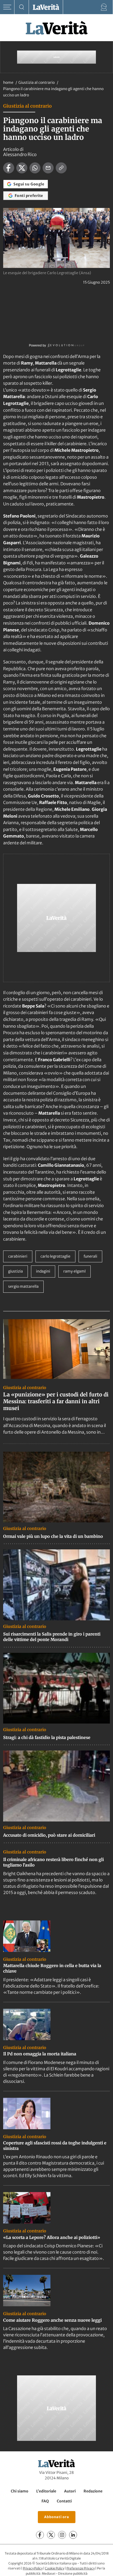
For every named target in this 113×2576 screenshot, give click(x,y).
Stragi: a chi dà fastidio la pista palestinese (47, 1737)
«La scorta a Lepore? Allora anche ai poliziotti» (52, 2237)
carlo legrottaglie (55, 1256)
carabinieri (18, 1256)
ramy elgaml (75, 1271)
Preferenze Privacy (81, 2568)
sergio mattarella (23, 1286)
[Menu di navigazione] (7, 7)
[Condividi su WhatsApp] (35, 168)
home (8, 82)
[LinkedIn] (73, 2535)
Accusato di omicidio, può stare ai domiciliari (49, 1835)
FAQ (45, 2501)
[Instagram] (62, 2535)
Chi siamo (20, 2491)
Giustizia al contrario (37, 82)
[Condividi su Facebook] (9, 168)
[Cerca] (22, 7)
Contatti (64, 2501)
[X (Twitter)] (51, 2535)
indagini (43, 1271)
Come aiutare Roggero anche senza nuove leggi (52, 2320)
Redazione (93, 2491)
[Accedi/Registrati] (104, 7)
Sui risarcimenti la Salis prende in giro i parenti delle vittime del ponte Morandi (52, 1637)
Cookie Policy (55, 2568)
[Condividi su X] (22, 168)
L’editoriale (46, 2491)
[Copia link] (61, 168)
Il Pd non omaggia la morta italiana (40, 2054)
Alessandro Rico (20, 155)
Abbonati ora (57, 2517)
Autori (70, 2491)
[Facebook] (40, 2535)
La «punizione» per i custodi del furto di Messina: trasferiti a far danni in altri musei (56, 1401)
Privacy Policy (33, 2568)
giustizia (16, 1271)
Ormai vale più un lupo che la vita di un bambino (53, 1536)
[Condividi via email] (48, 168)
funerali (90, 1256)
